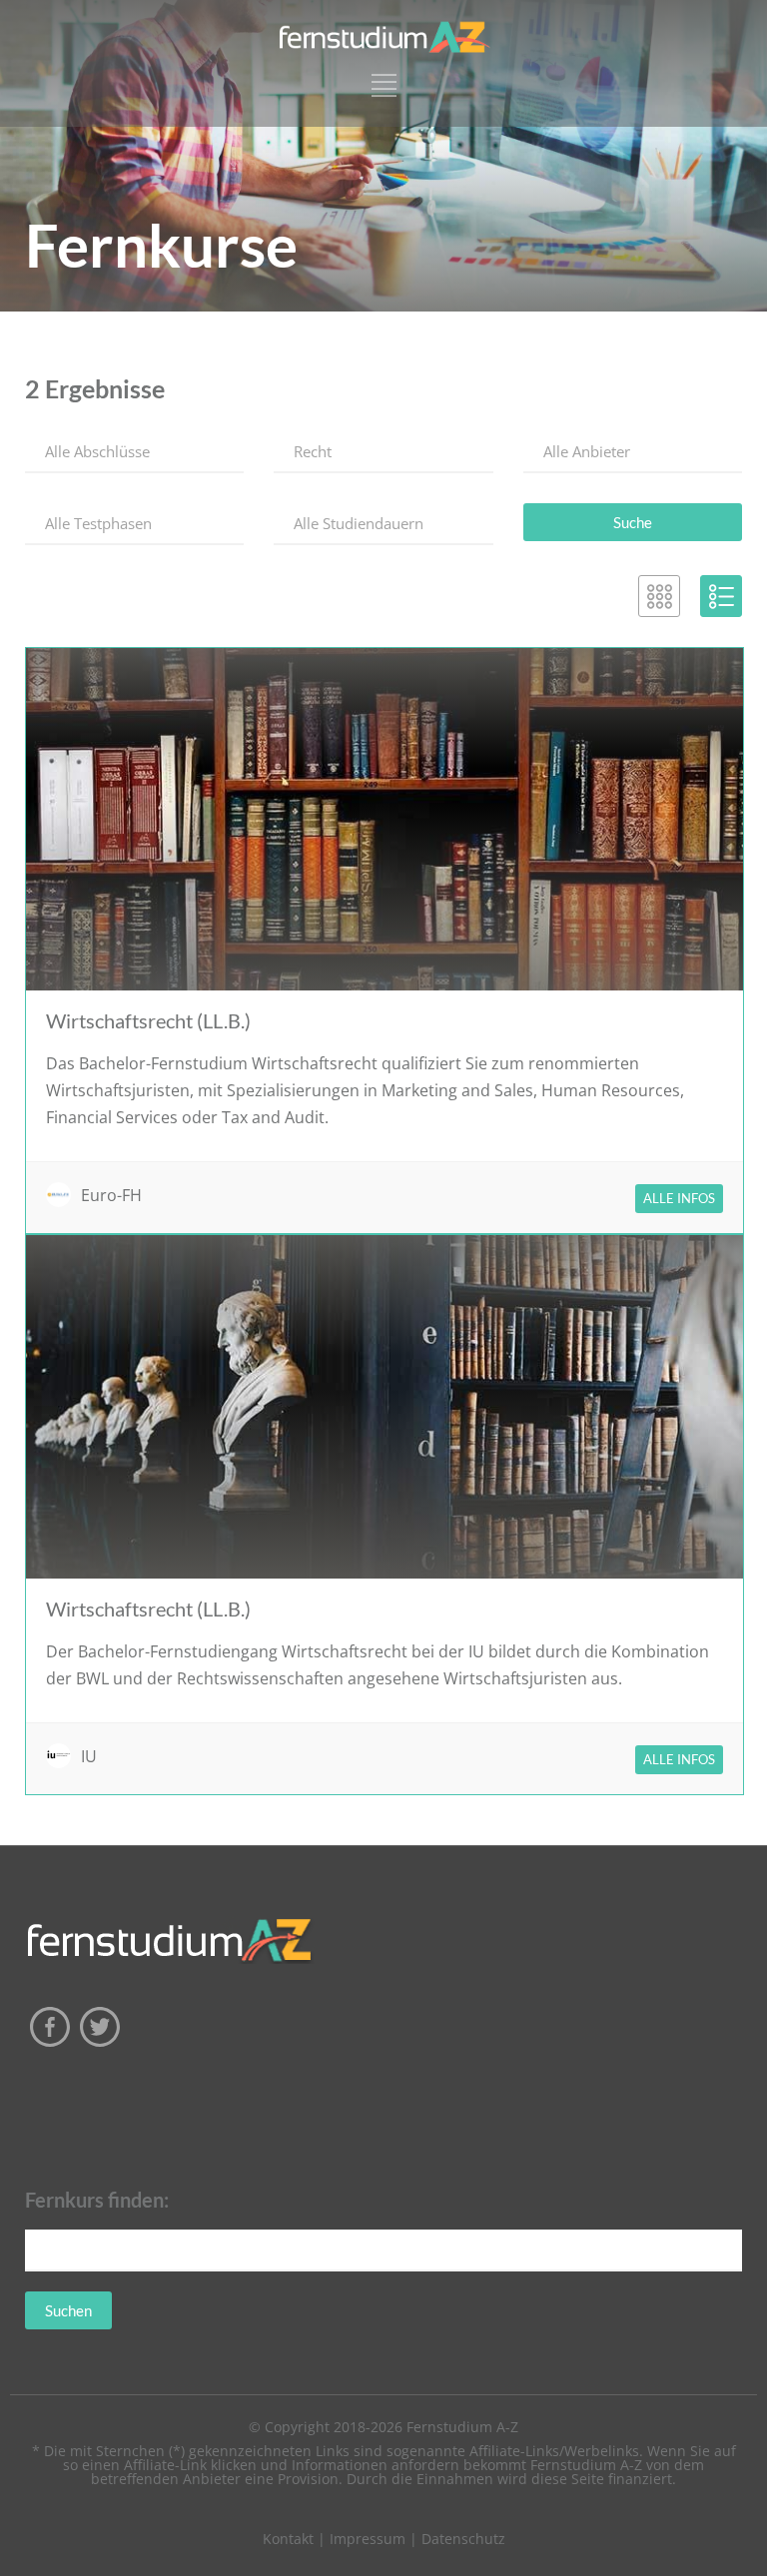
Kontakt (288, 2539)
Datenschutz (463, 2539)
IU (89, 1756)
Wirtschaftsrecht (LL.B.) (148, 1020)
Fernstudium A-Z (462, 2427)
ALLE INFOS (679, 1198)
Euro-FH (111, 1195)
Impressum (368, 2539)
